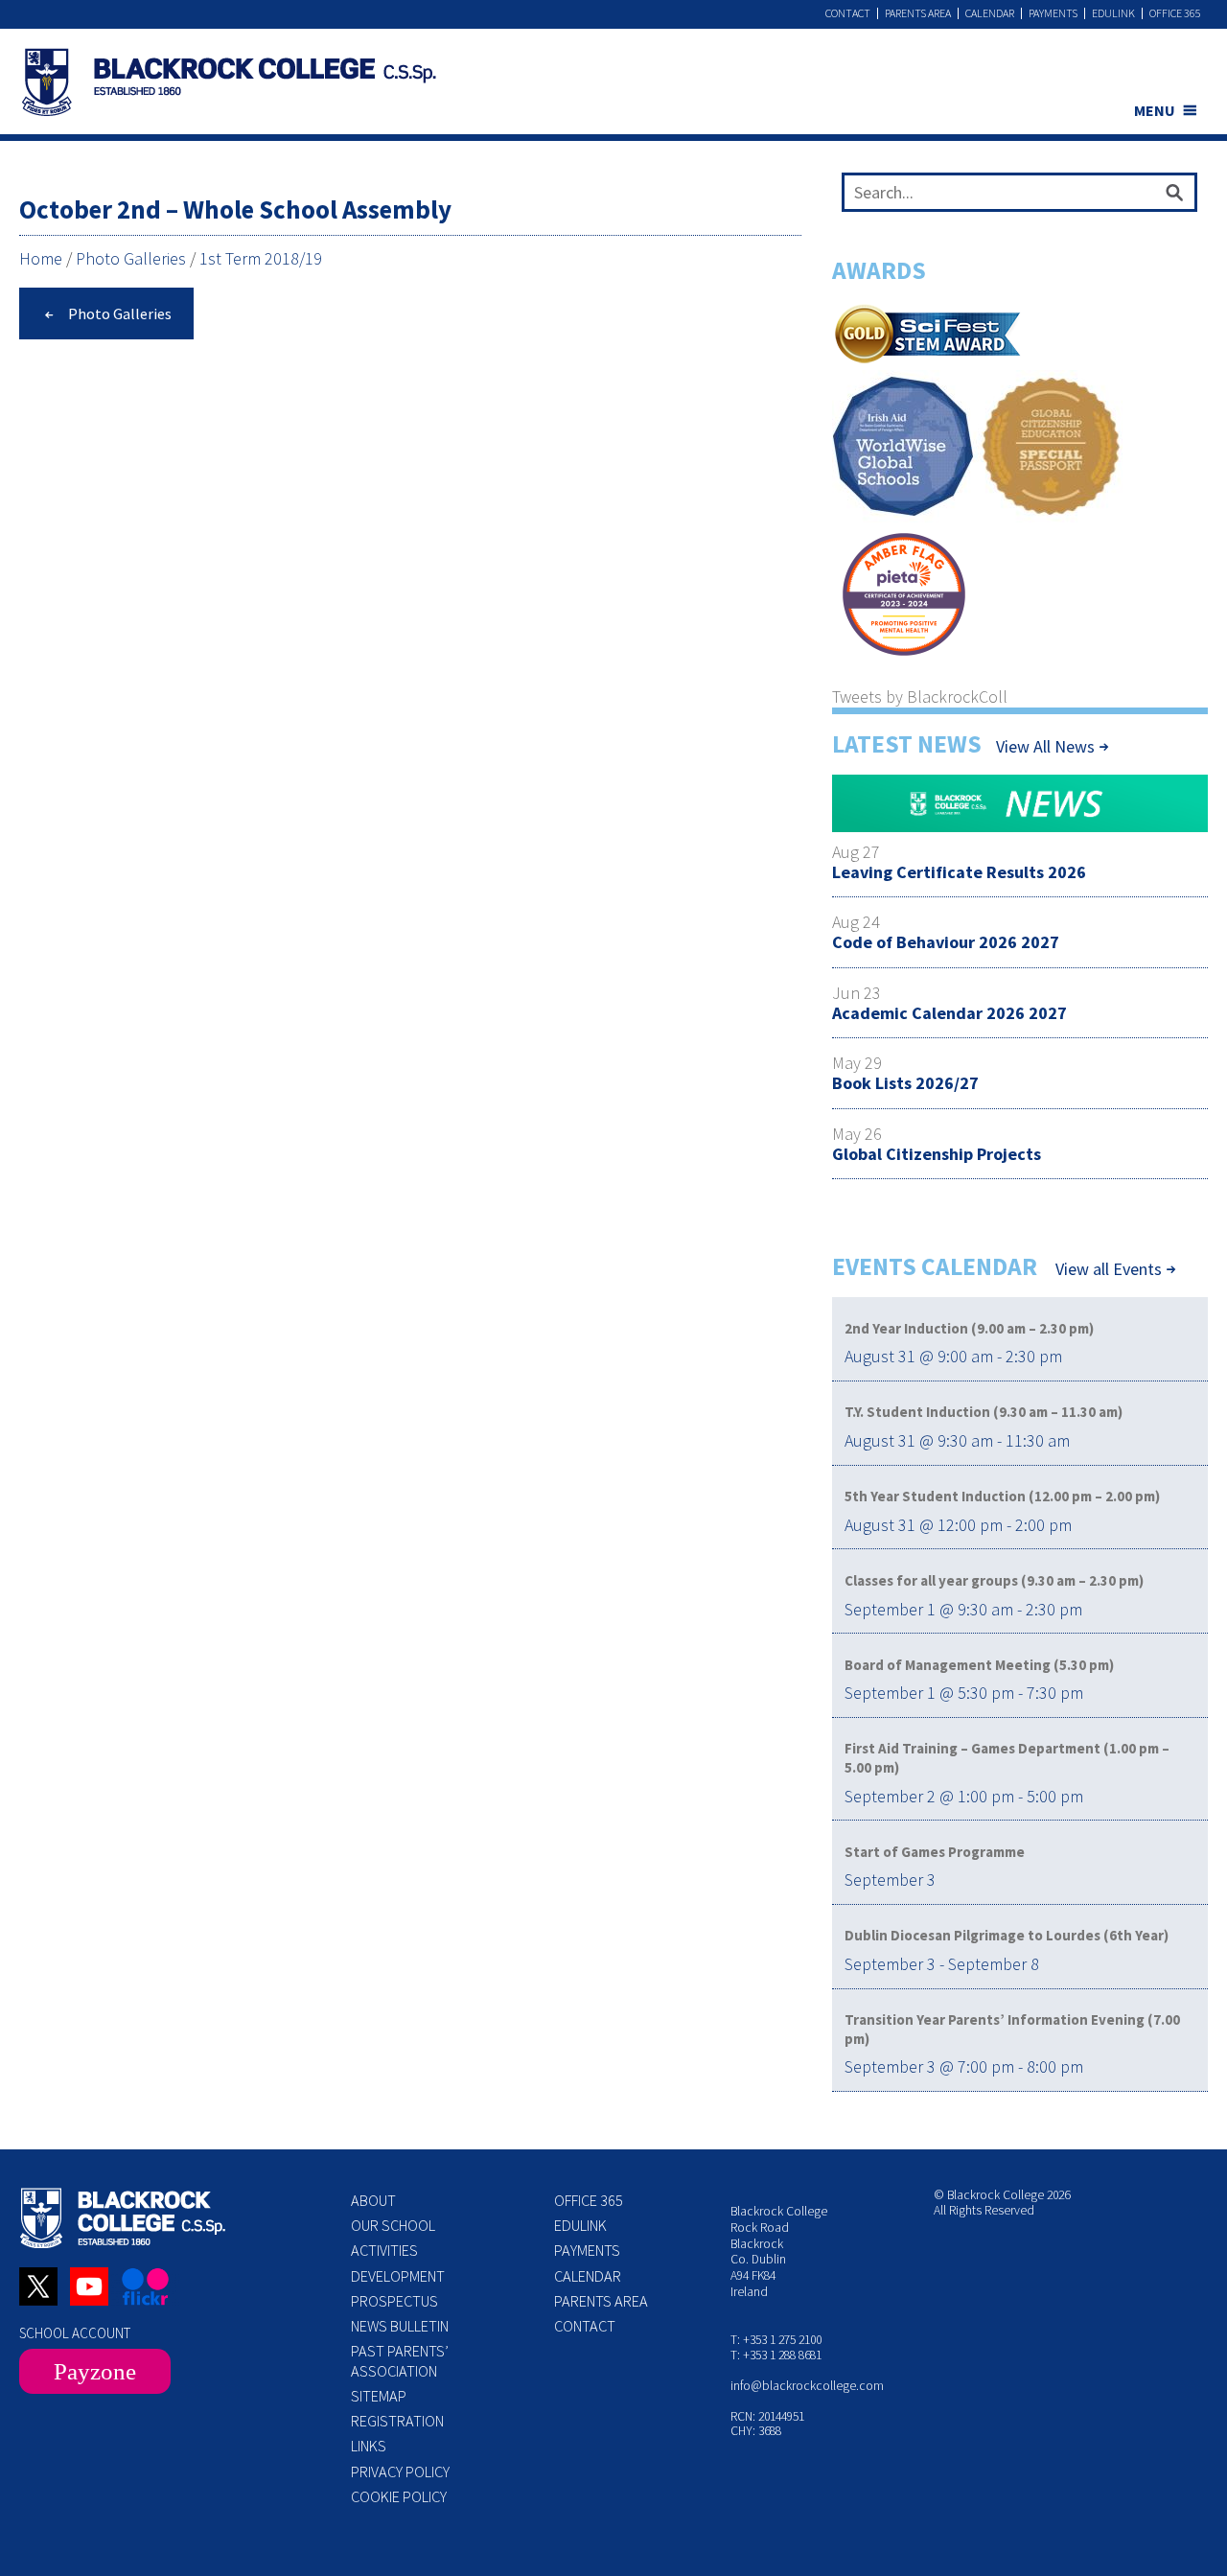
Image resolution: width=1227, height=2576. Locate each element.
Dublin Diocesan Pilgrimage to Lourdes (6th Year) (1007, 1935)
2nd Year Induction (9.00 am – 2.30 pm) (969, 1328)
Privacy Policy (400, 2472)
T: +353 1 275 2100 (776, 2340)
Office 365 (1175, 13)
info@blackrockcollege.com (807, 2386)
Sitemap (379, 2396)
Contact (848, 13)
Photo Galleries (131, 258)
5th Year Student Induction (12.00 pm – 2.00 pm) (1002, 1496)
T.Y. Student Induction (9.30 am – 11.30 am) (984, 1412)
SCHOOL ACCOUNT (75, 2333)
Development (398, 2276)
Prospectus (394, 2301)
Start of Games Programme (935, 1852)
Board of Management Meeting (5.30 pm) (979, 1665)
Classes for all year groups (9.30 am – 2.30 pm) (994, 1580)
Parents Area (918, 13)
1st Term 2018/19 (261, 258)
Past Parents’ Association (400, 2360)
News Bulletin (400, 2326)
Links (369, 2446)
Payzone (95, 2371)
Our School (393, 2225)
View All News (1045, 746)
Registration (397, 2421)
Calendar (990, 13)
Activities (384, 2250)
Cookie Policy (399, 2496)
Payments (1053, 13)
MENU (1155, 110)
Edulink (1113, 13)
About (373, 2200)
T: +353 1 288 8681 (776, 2355)
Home (41, 258)
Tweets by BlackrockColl (920, 696)
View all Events (1109, 1269)
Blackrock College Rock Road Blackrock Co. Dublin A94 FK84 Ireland (779, 2251)
